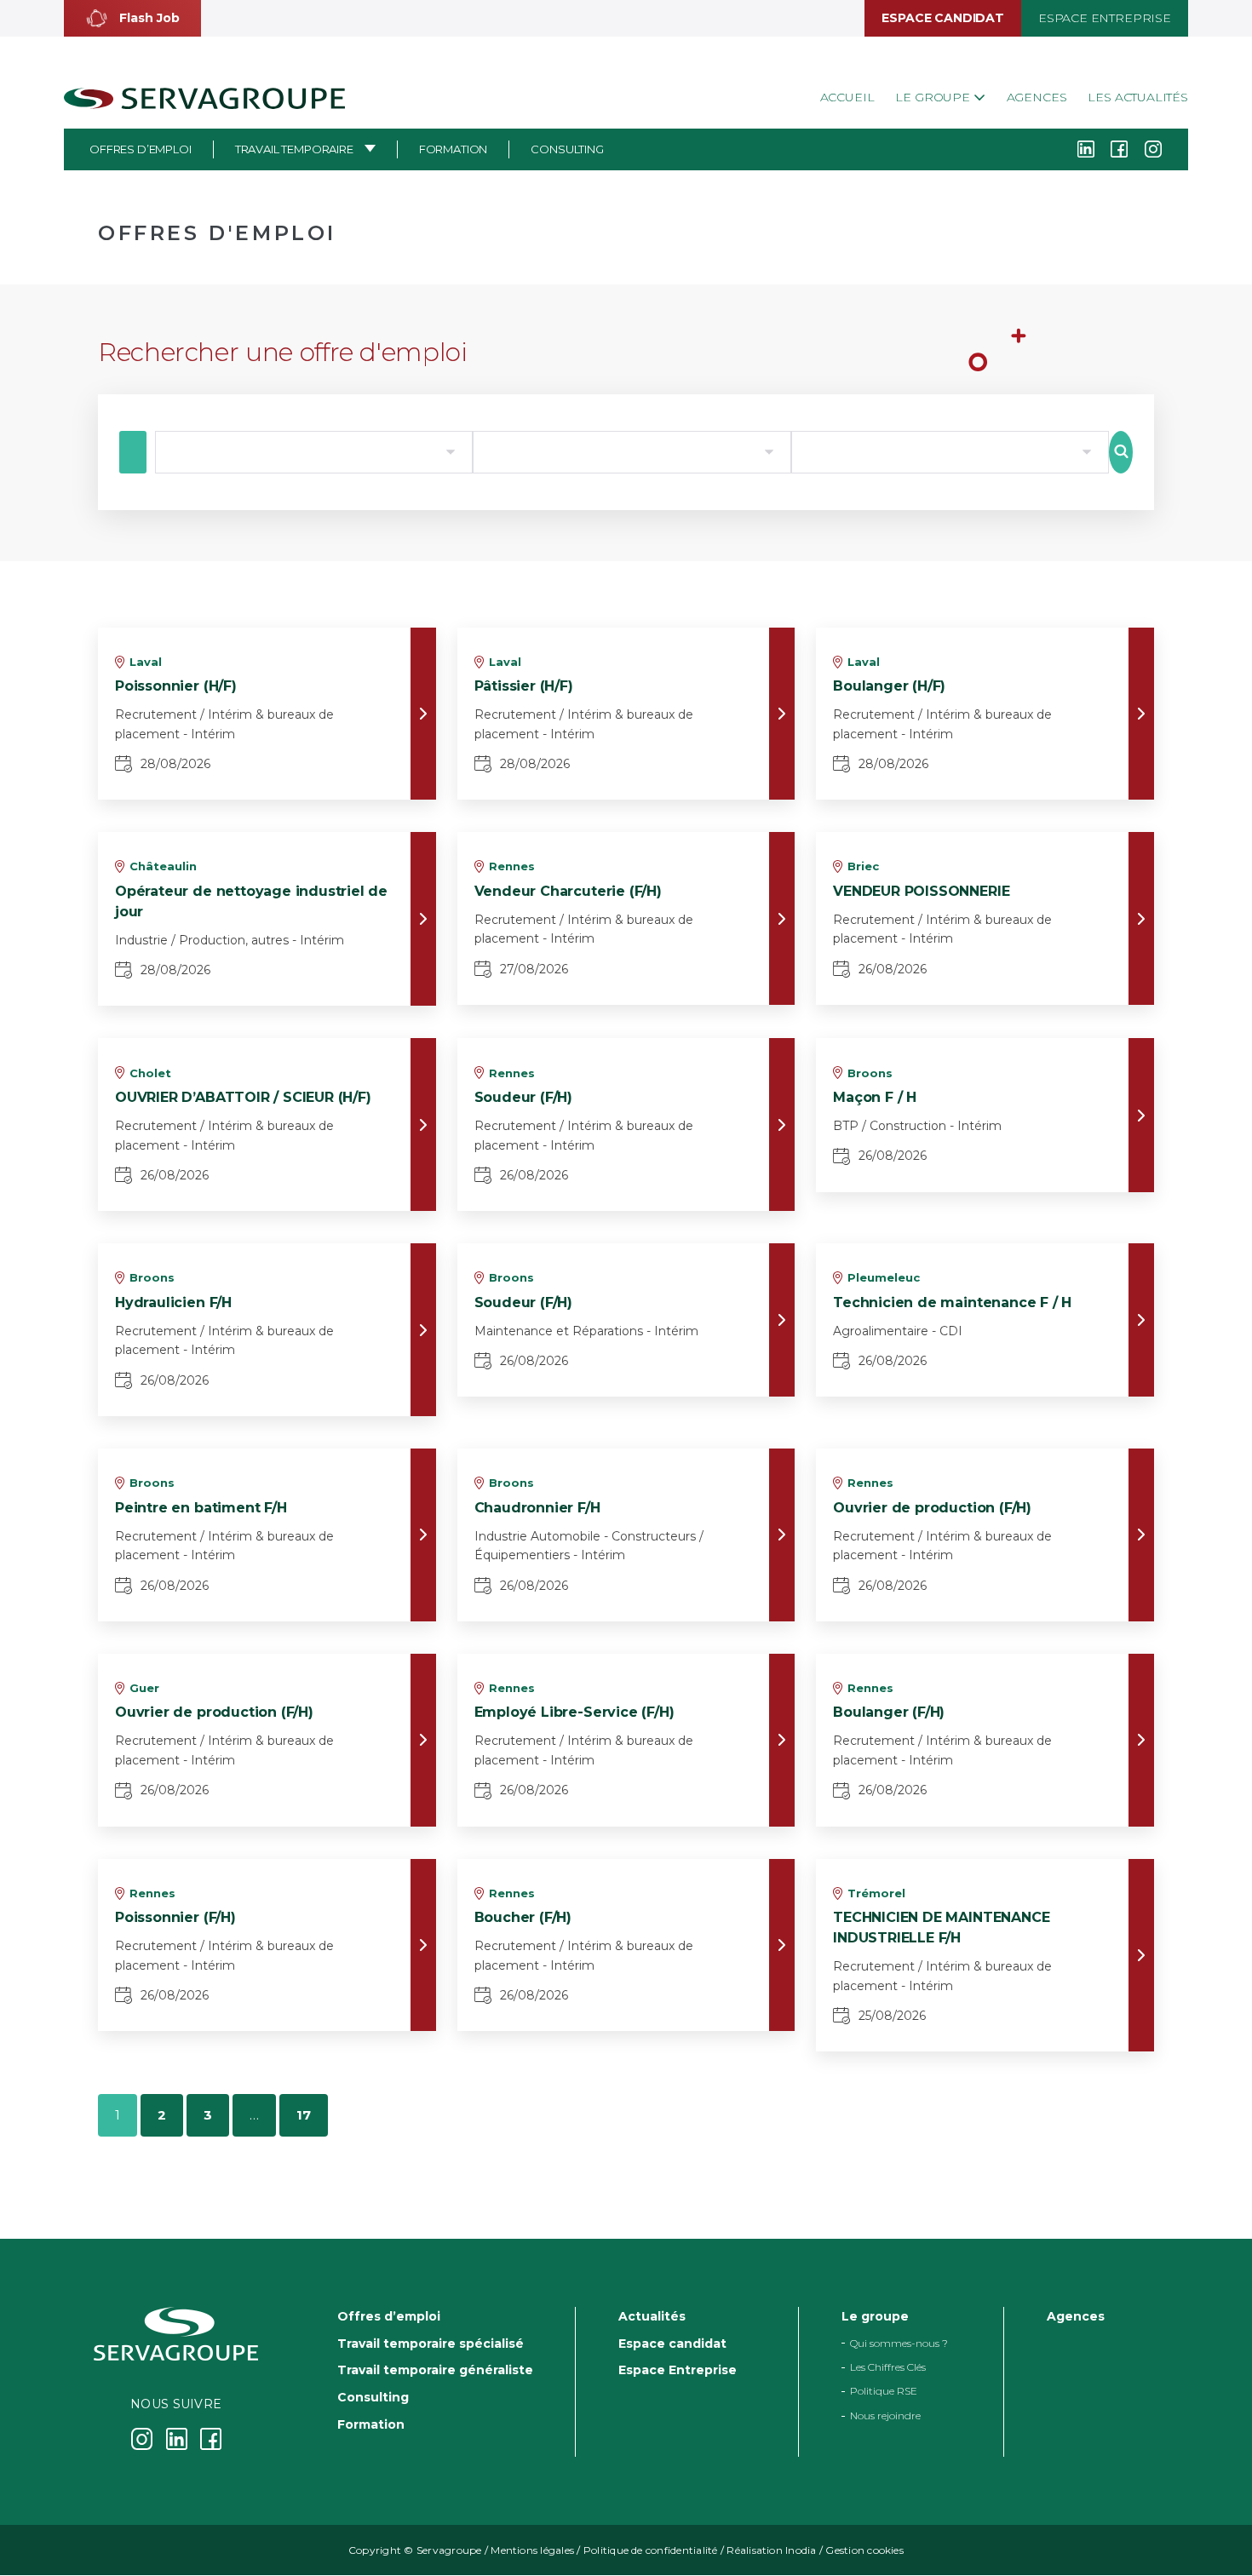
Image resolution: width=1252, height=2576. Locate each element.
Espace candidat (942, 18)
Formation (454, 149)
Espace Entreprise (1105, 18)
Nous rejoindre (885, 2415)
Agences (1037, 97)
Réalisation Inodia (771, 2551)
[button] (132, 18)
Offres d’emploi (141, 149)
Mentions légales (532, 2551)
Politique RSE (884, 2392)
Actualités (652, 2316)
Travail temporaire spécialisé (431, 2344)
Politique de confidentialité (651, 2551)
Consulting (567, 149)
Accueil (847, 97)
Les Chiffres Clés (888, 2367)
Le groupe (934, 97)
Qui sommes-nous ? (899, 2343)
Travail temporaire (294, 149)
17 (304, 2115)
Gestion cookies (864, 2551)
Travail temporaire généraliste (435, 2371)
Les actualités (1138, 97)
